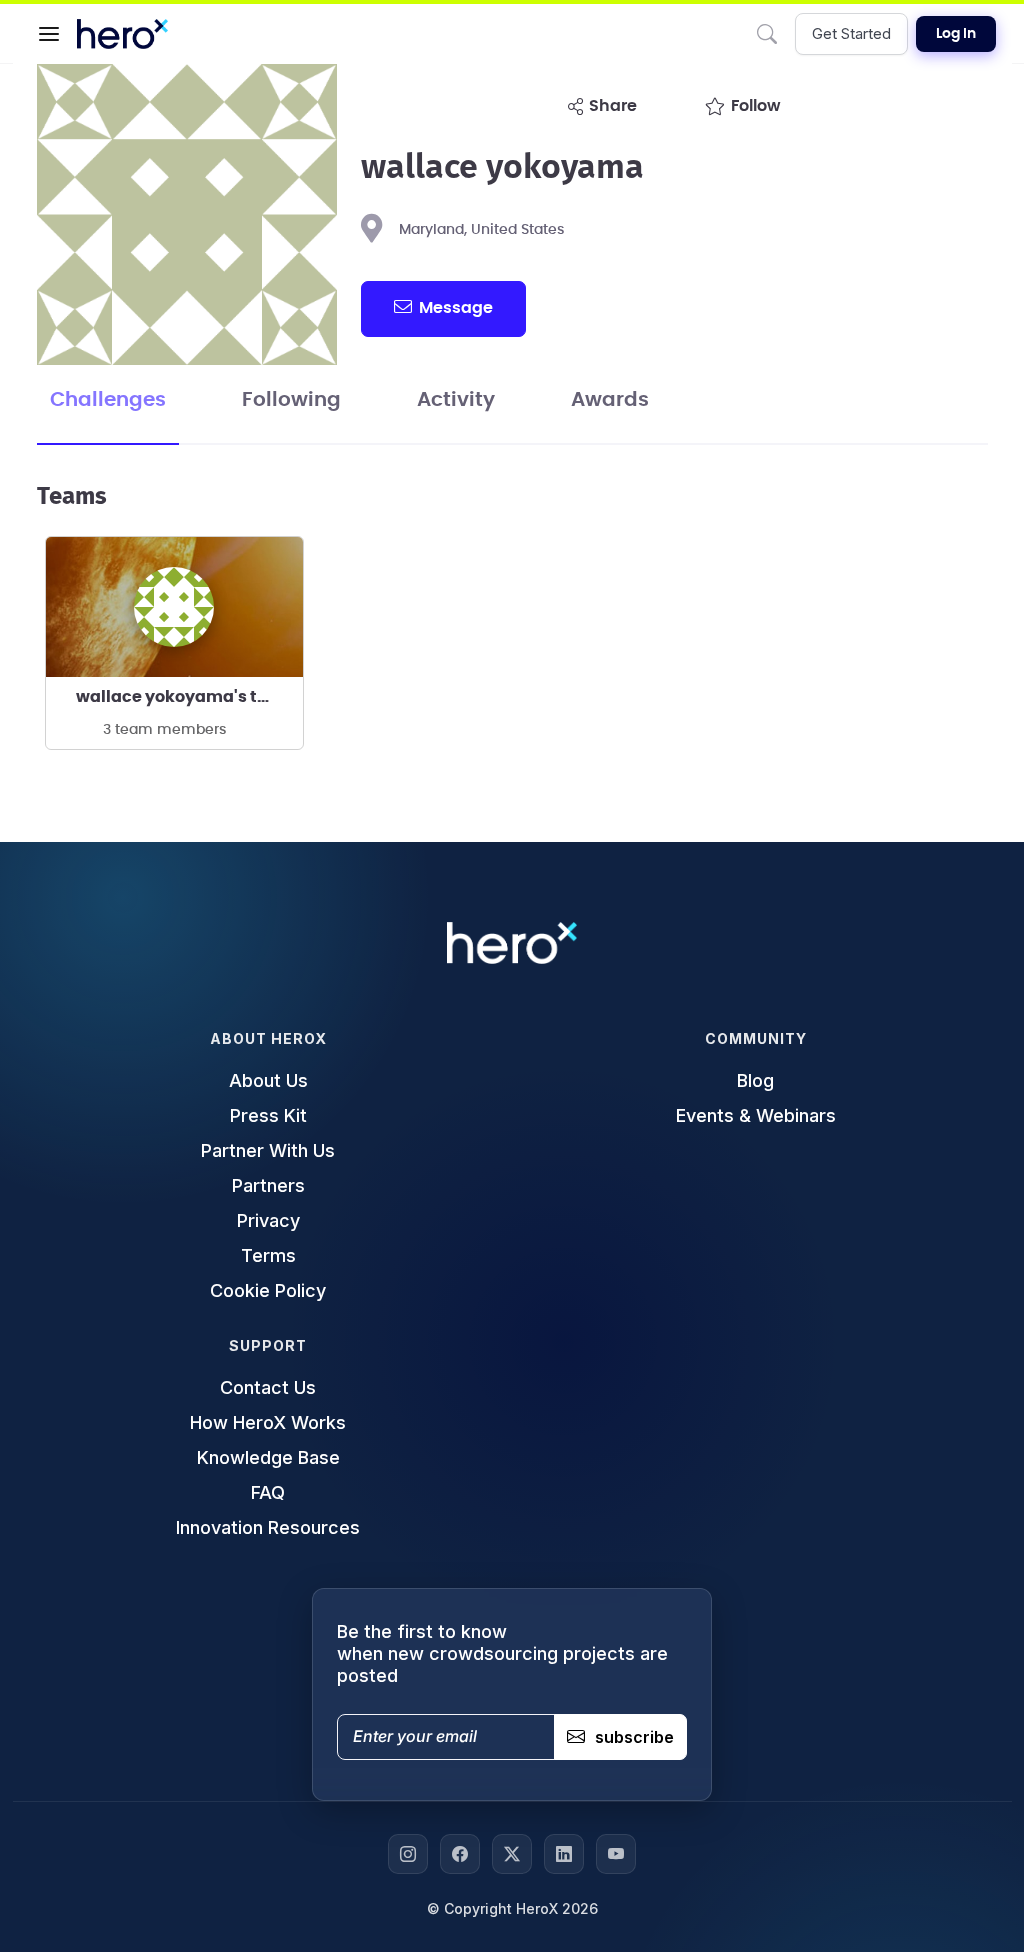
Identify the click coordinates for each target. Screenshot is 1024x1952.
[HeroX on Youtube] (616, 1854)
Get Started (851, 33)
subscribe (634, 1737)
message (456, 308)
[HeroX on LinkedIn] (564, 1854)
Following (291, 400)
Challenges (108, 400)
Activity (456, 400)
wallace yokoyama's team (185, 697)
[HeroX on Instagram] (408, 1854)
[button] (49, 34)
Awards (610, 400)
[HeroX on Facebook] (460, 1854)
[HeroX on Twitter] (512, 1854)
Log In (956, 34)
